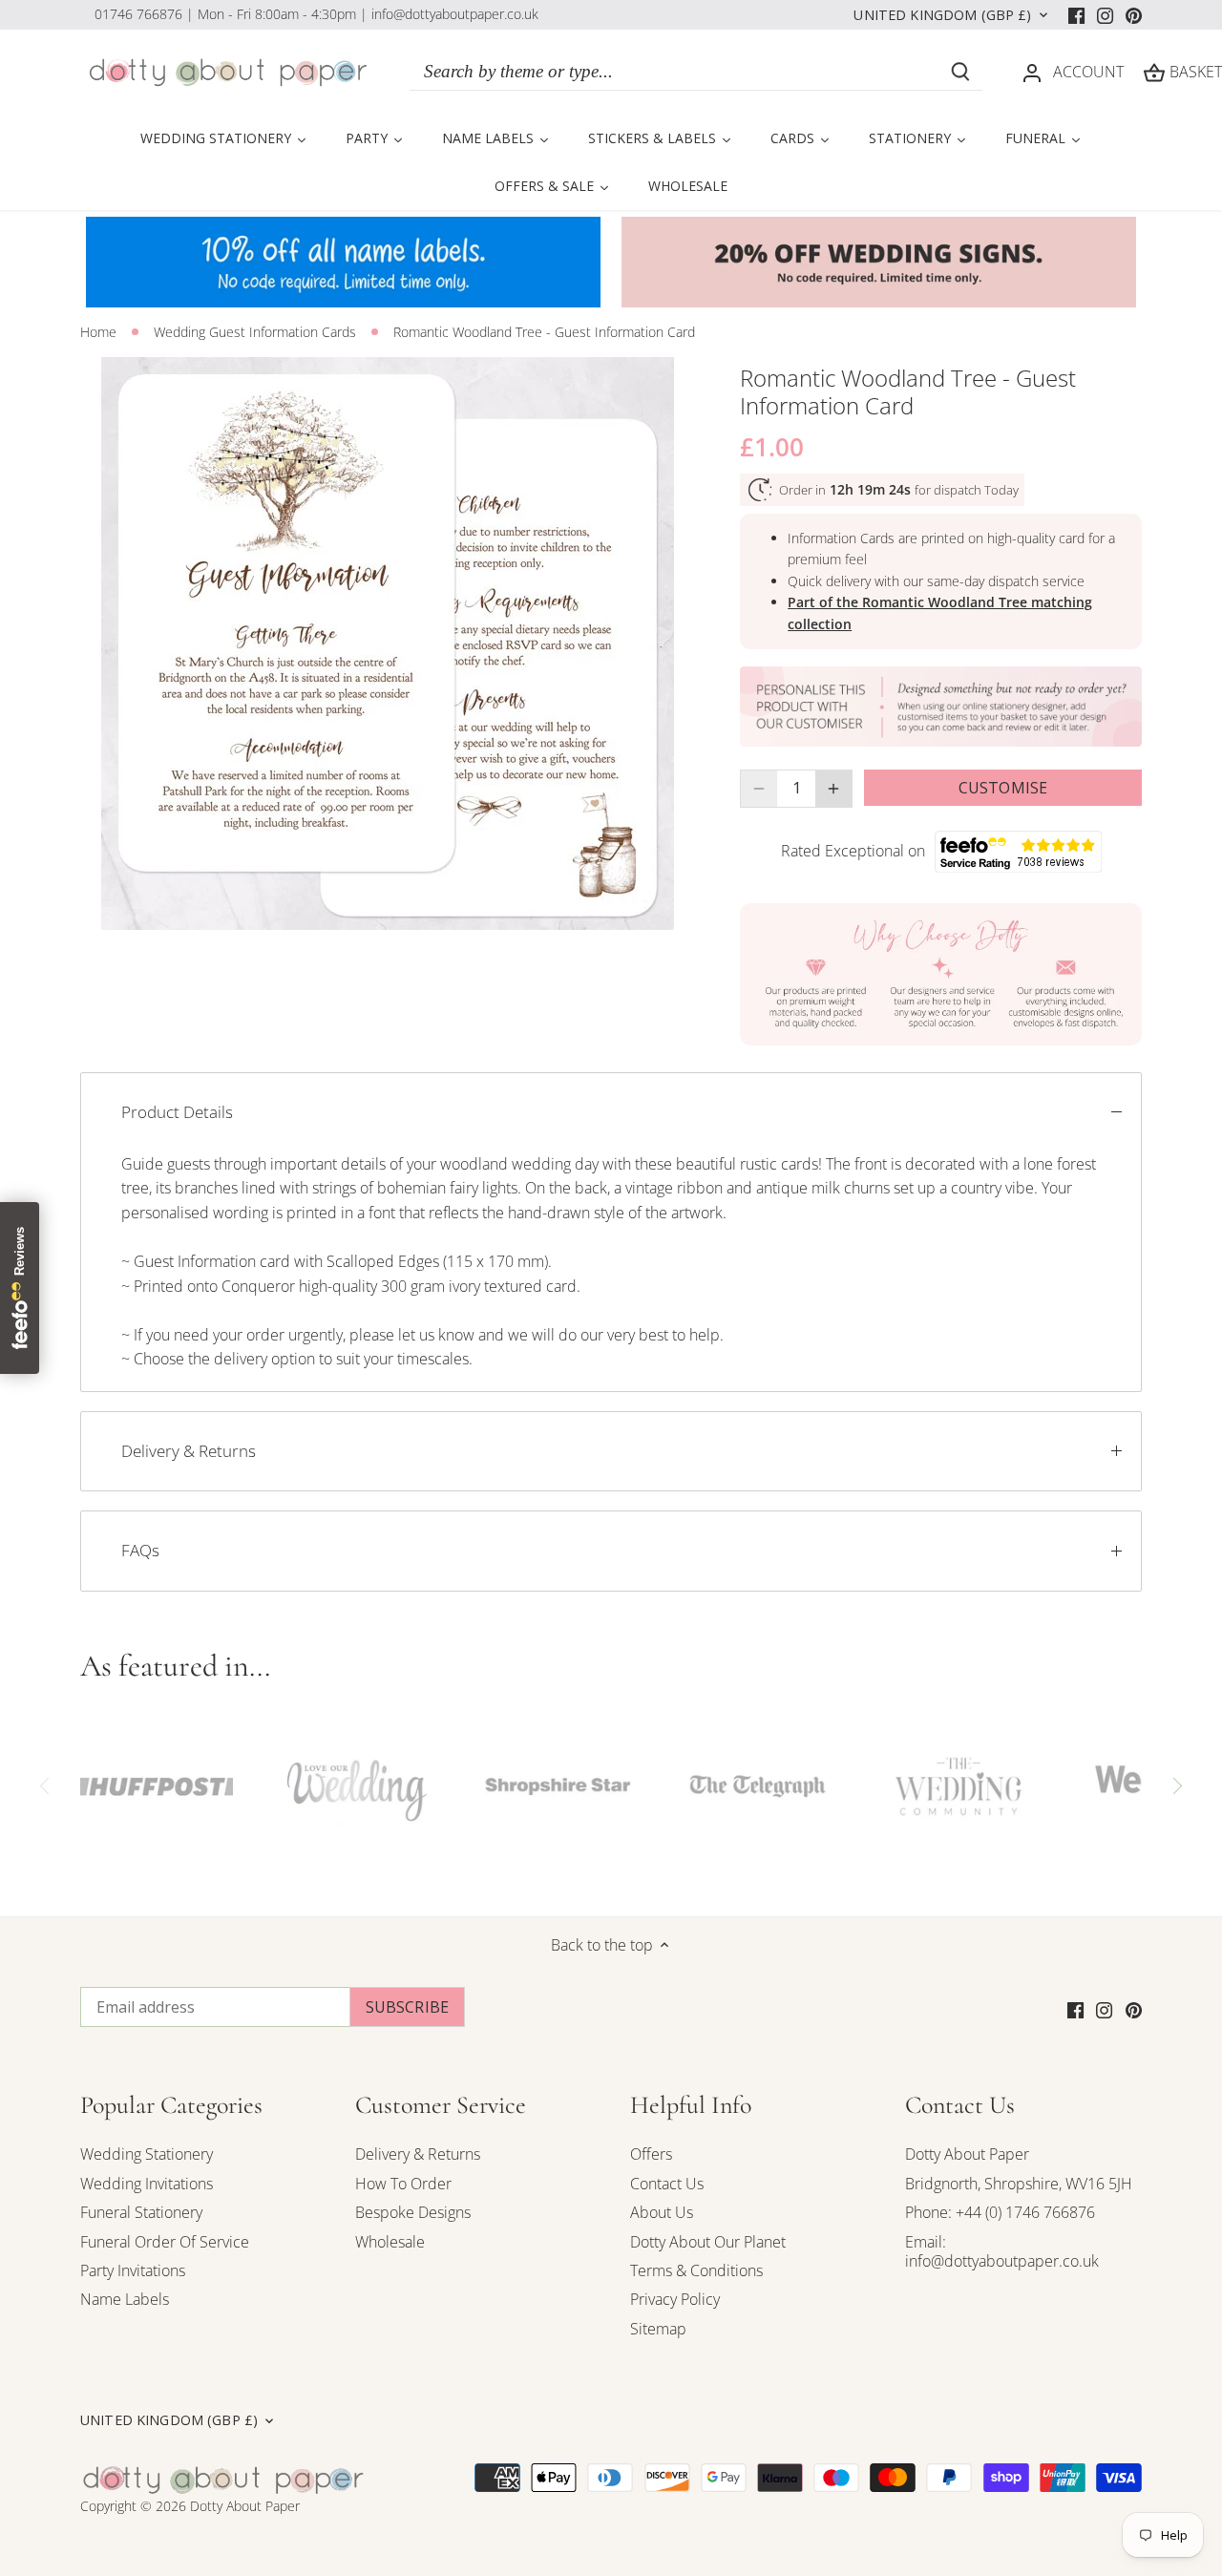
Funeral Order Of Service (165, 2242)
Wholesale (390, 2242)
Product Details (177, 1112)
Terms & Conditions (696, 2270)
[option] (388, 644)
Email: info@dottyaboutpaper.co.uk (1002, 2252)
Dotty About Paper (967, 2154)
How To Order (403, 2184)
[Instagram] (1105, 14)
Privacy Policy (675, 2299)
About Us (662, 2212)
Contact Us (667, 2184)
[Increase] (833, 789)
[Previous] (46, 1786)
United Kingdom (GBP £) (942, 15)
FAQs (140, 1550)
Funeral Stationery (141, 2212)
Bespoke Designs (413, 2212)
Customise (1003, 788)
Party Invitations (133, 2270)
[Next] (1176, 1786)
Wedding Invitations (147, 2184)
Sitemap (658, 2329)
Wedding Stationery (147, 2154)
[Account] (1032, 72)
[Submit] (960, 72)
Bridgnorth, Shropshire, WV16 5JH (1019, 2184)
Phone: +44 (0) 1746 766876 (1000, 2212)
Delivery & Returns (189, 1451)
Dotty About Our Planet (708, 2242)
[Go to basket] (1154, 72)
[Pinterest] (1134, 14)
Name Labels (125, 2299)
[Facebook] (1076, 14)
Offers (651, 2154)
